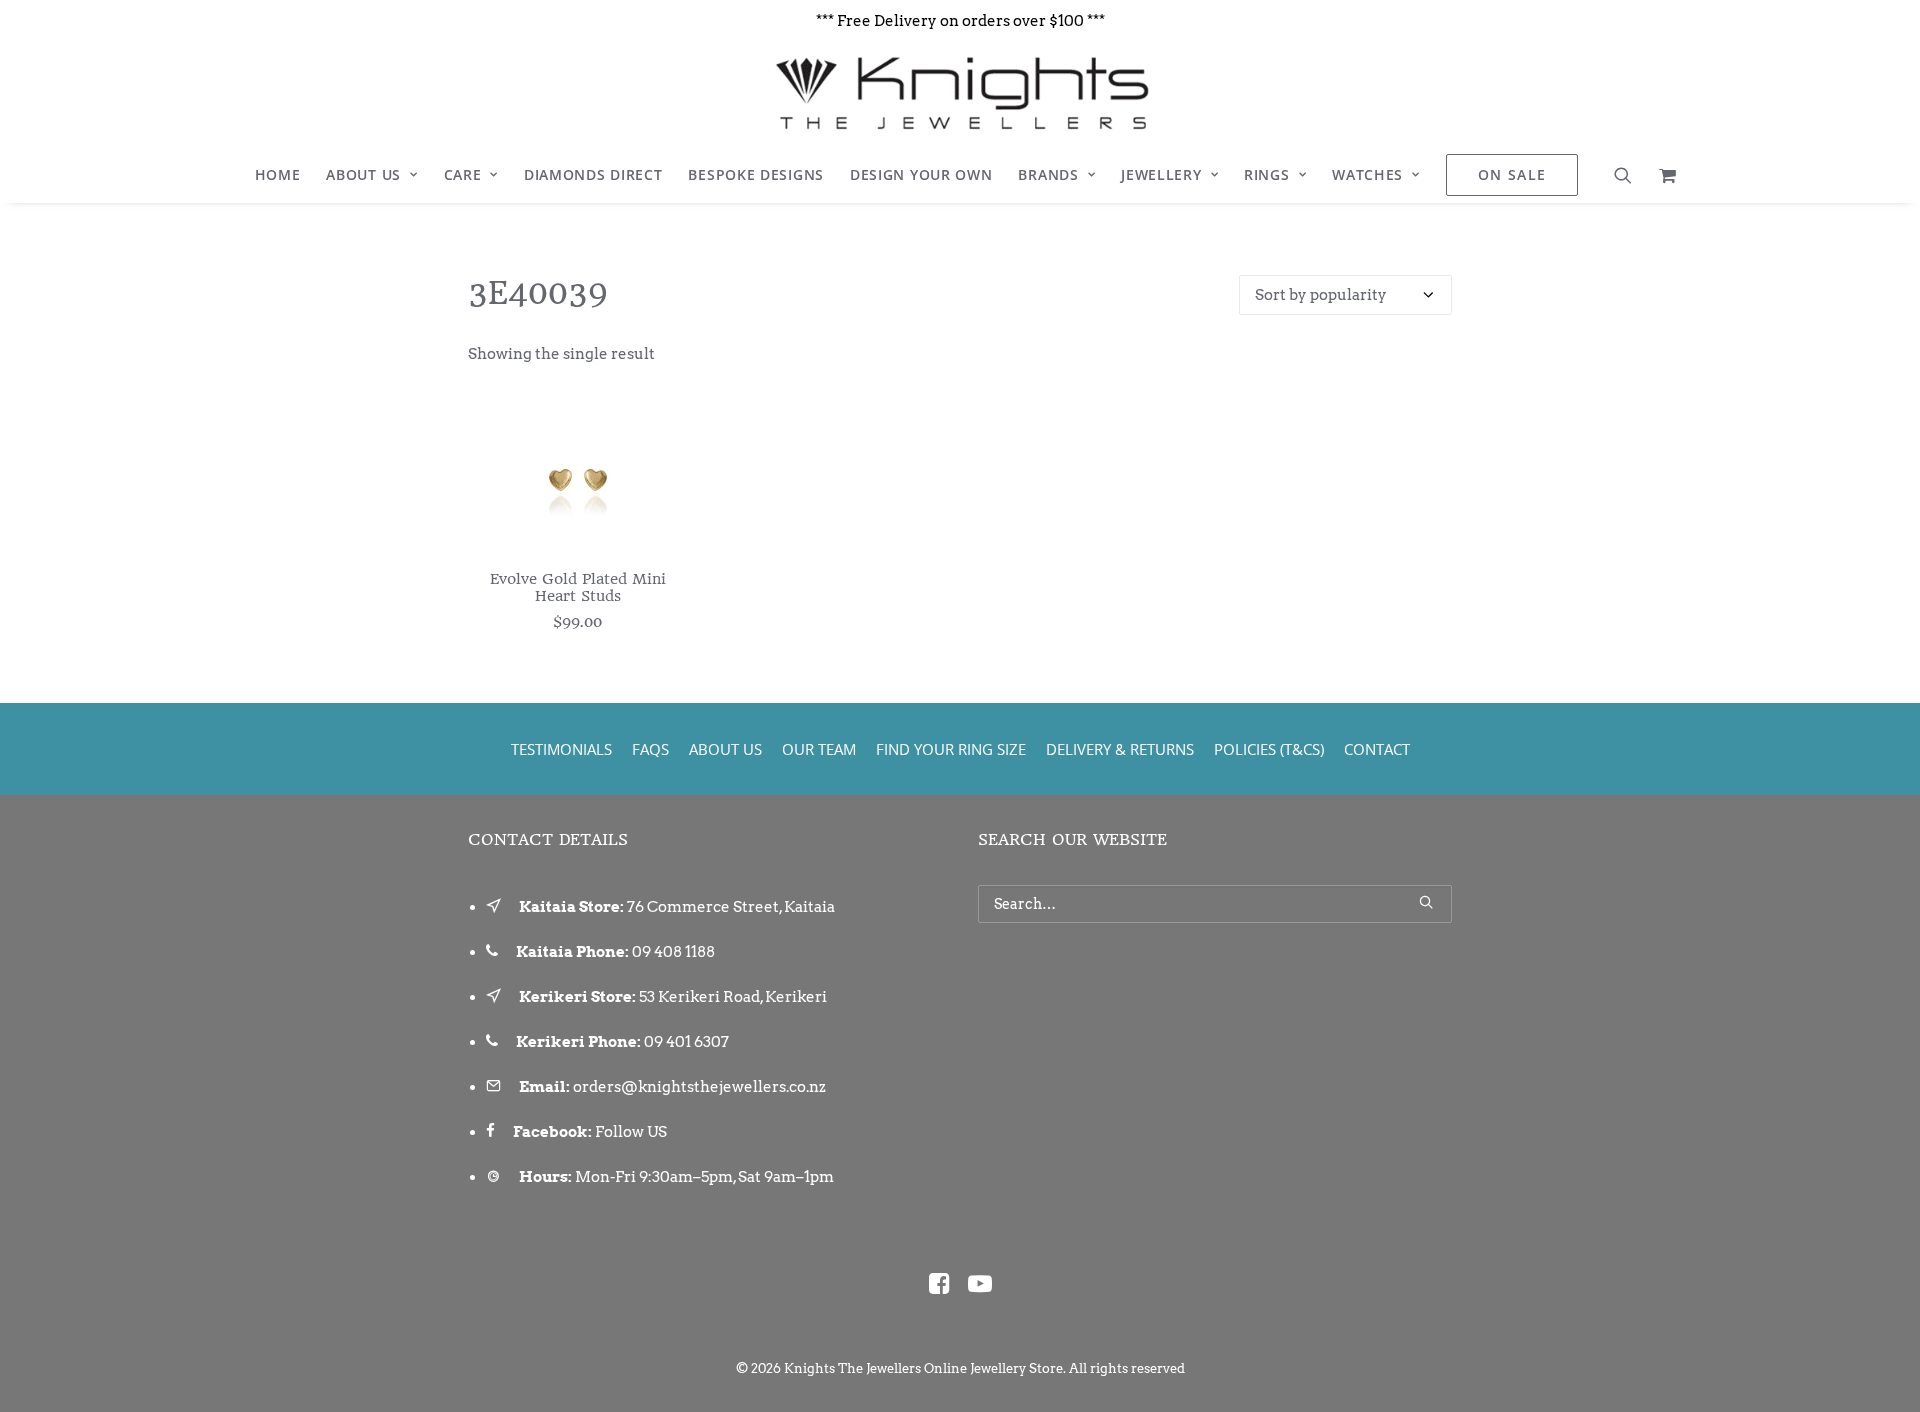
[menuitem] (278, 175)
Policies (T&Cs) (1269, 749)
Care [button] (463, 174)
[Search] (1215, 904)
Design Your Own (921, 174)
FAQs (650, 749)
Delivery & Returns (1120, 749)
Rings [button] (1267, 174)
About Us (363, 174)
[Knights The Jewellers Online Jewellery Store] (959, 93)
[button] (1629, 175)
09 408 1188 (673, 952)
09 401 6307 (686, 1042)
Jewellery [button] (1161, 174)
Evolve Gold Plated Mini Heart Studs (578, 587)
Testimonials (561, 749)
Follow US (631, 1132)
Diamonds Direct (593, 174)
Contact (1377, 749)
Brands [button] (1048, 174)
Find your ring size (951, 749)
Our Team (819, 749)
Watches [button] (1367, 174)
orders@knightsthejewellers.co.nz (699, 1087)
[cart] (1661, 175)
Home (278, 174)
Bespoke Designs (756, 174)
